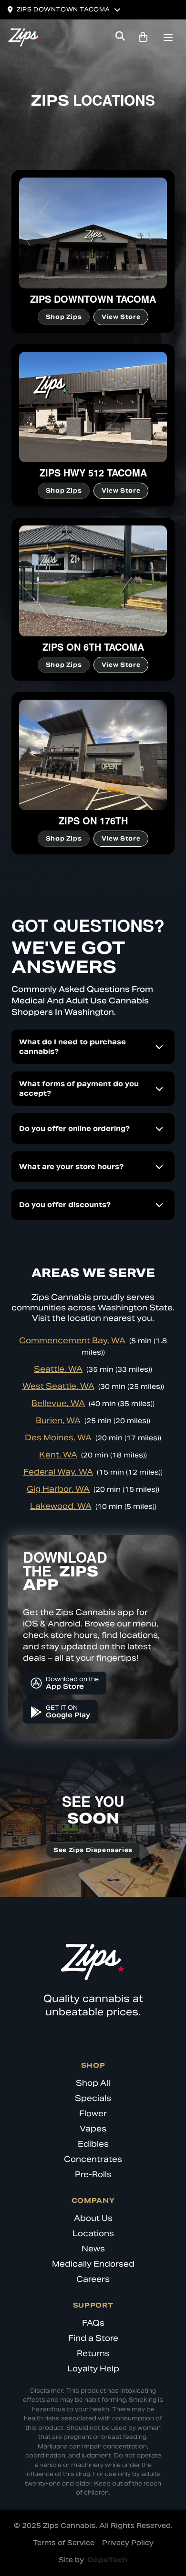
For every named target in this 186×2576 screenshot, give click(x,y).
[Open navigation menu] (168, 39)
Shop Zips (64, 317)
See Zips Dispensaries (93, 1850)
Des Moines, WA (58, 1438)
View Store (121, 317)
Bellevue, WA (58, 1403)
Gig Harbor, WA (58, 1489)
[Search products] (120, 37)
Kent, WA (58, 1455)
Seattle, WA (58, 1369)
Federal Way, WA (58, 1472)
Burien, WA (58, 1421)
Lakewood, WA (61, 1506)
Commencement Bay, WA (72, 1341)
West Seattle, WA (58, 1386)
